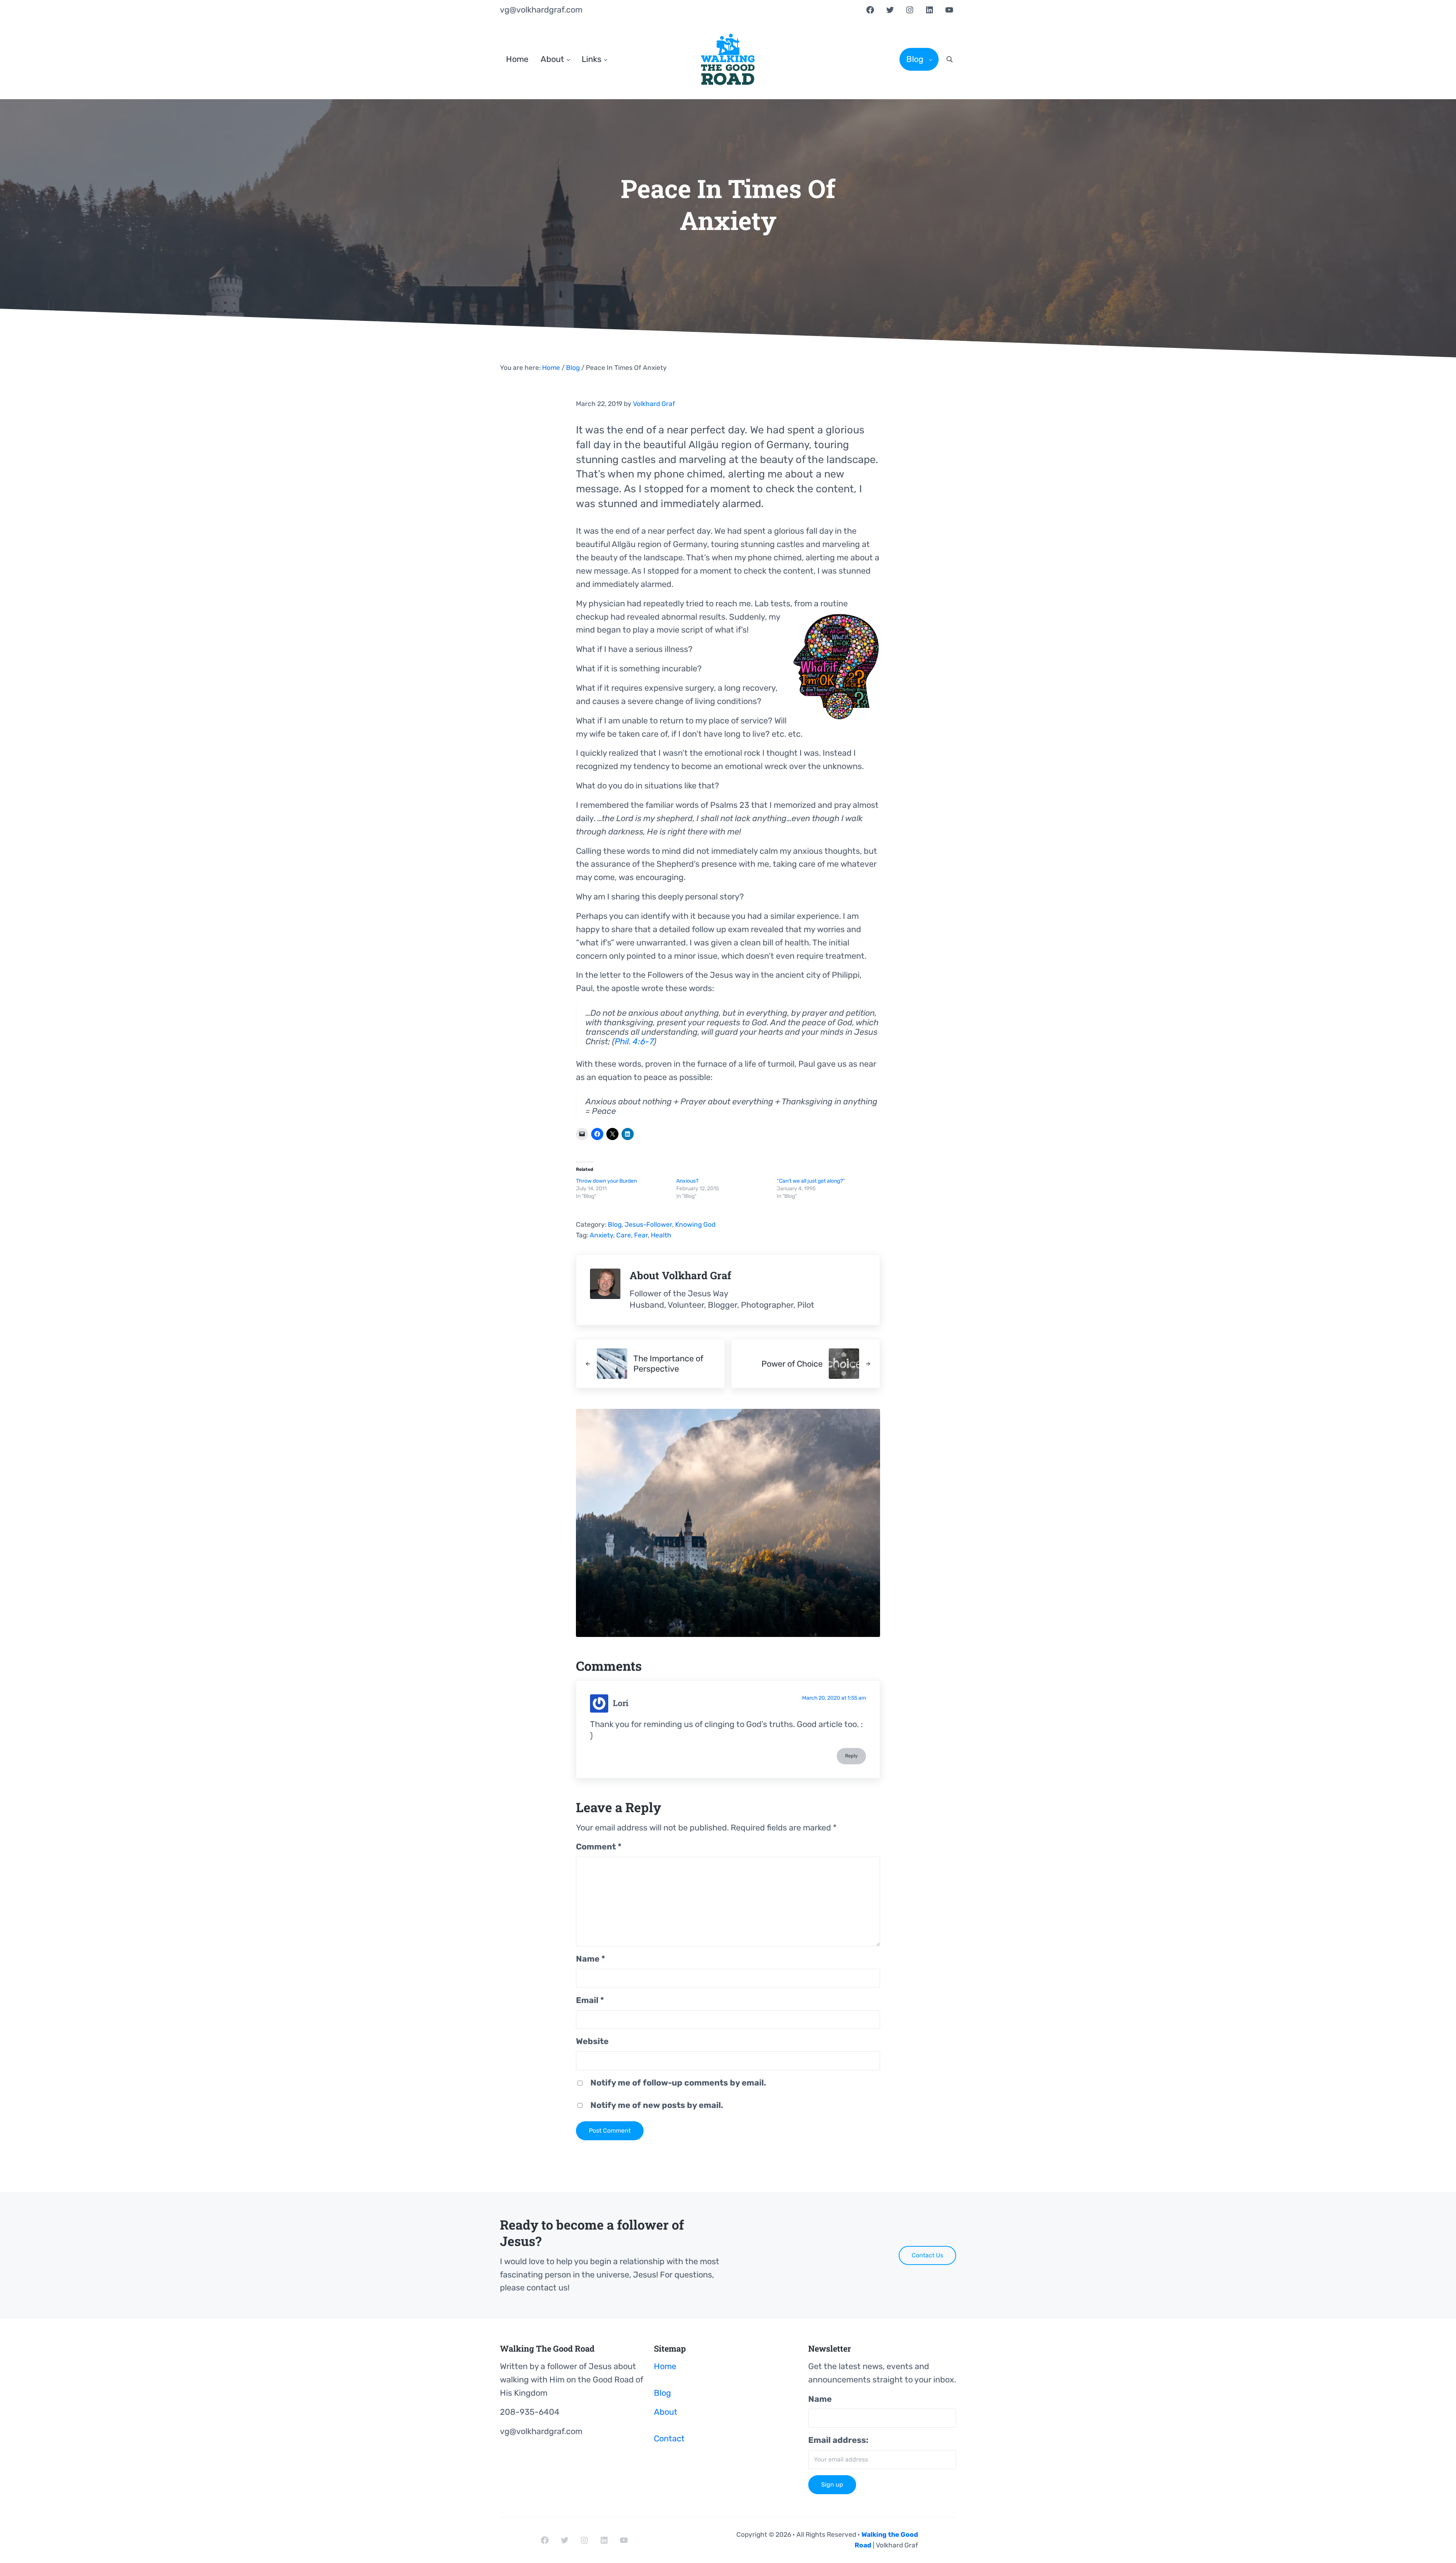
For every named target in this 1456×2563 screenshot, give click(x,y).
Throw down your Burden (606, 1181)
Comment (599, 1847)
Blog (615, 1224)
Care (624, 1235)
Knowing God (695, 1224)
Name (591, 1959)
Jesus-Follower (648, 1224)
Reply (851, 1756)
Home (665, 2366)
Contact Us (927, 2255)
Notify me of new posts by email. (657, 2105)
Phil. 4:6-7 (634, 1041)
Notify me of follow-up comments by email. (678, 2083)
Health (661, 1235)
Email (590, 2000)
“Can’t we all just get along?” (811, 1181)
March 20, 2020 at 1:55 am (834, 1698)
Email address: (838, 2440)
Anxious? (687, 1181)
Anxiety (601, 1235)
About (666, 2412)
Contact (669, 2438)
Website (592, 2041)
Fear (641, 1235)
